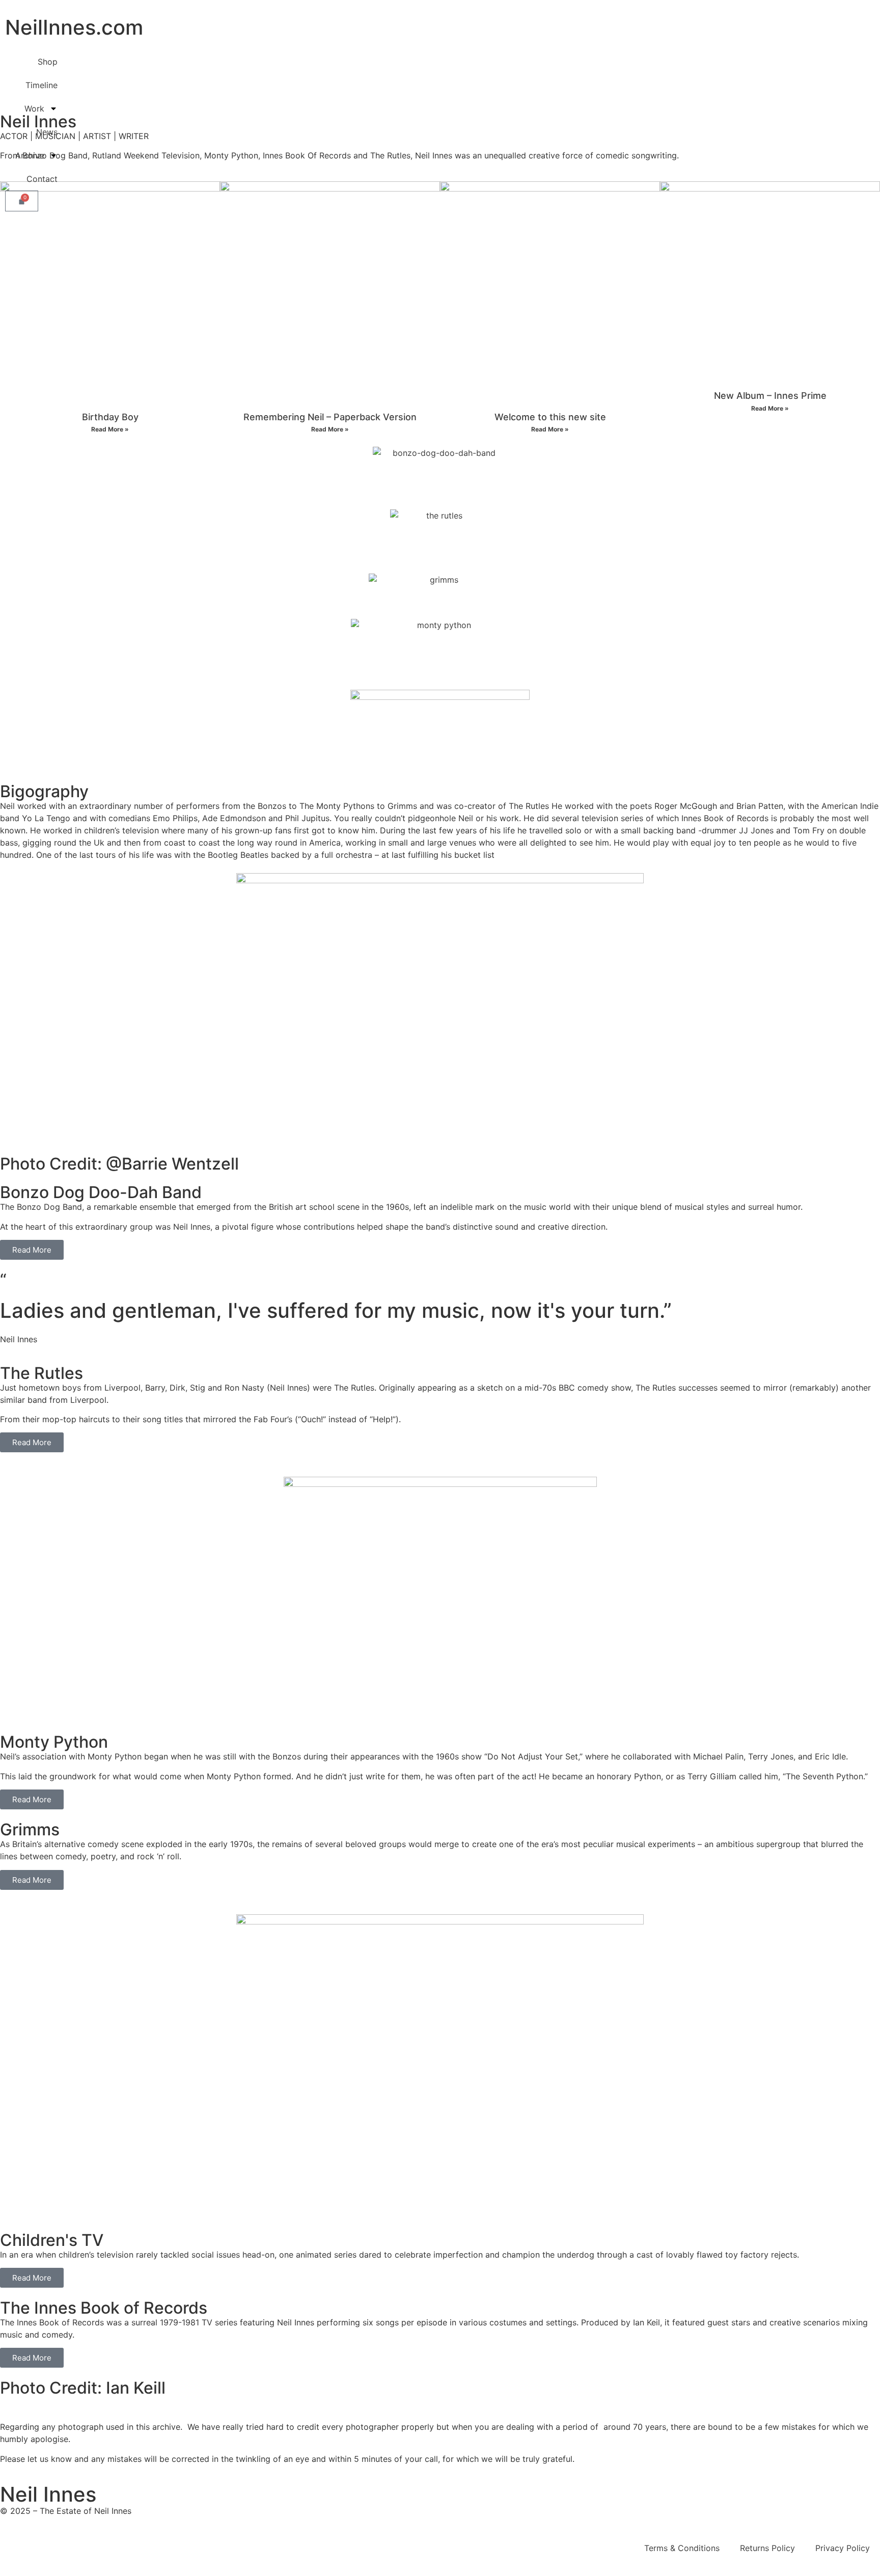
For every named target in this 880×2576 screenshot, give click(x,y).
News (47, 132)
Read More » (110, 429)
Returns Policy (767, 2548)
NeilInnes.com (74, 27)
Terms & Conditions (682, 2548)
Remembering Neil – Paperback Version (330, 417)
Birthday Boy (110, 417)
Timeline (42, 85)
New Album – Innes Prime (770, 396)
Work (34, 109)
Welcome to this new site (550, 417)
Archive (30, 155)
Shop (48, 62)
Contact (42, 179)
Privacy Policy (843, 2548)
